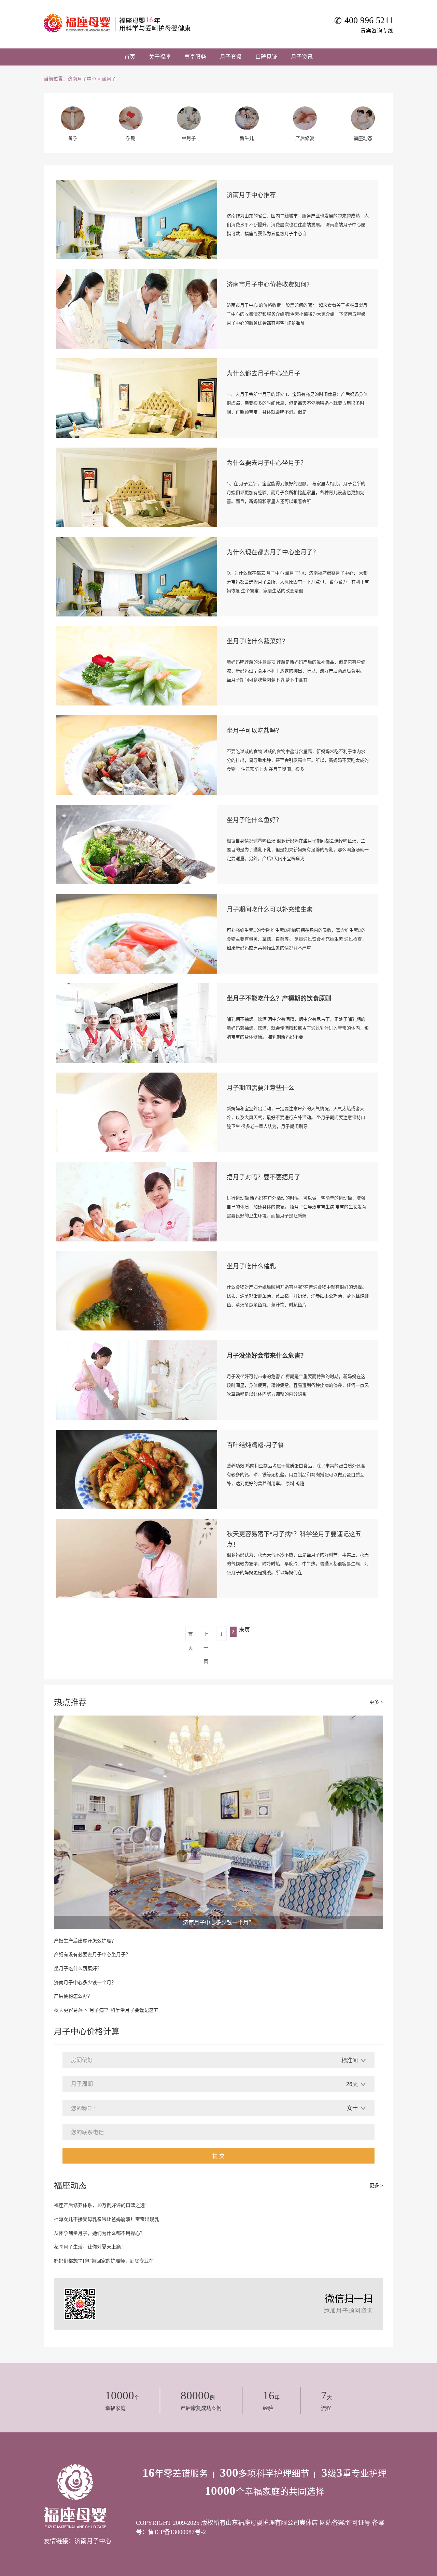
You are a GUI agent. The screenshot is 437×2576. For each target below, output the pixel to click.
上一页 (206, 1636)
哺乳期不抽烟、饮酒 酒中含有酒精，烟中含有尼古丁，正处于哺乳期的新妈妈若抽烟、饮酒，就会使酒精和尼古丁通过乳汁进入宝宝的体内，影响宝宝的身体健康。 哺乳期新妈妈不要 (298, 1028)
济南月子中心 (82, 79)
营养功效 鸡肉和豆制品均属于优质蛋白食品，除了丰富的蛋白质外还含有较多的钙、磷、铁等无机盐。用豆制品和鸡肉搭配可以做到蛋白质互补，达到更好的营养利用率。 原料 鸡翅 (296, 1475)
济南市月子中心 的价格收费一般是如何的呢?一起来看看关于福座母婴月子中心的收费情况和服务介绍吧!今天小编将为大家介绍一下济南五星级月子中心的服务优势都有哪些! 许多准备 (297, 314)
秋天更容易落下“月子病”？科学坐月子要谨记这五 (106, 2010)
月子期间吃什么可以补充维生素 (270, 909)
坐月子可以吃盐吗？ (254, 731)
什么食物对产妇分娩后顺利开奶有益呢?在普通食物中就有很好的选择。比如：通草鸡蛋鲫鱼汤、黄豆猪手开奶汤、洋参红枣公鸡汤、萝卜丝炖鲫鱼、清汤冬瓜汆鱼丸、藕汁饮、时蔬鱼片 (298, 1296)
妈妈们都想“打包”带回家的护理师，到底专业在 (104, 2261)
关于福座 (160, 57)
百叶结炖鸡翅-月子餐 (255, 1445)
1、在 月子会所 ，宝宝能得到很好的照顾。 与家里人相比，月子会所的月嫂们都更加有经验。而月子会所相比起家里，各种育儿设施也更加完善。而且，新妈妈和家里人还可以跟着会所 (296, 492)
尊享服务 (195, 57)
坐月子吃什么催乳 (251, 1266)
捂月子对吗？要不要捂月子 (264, 1177)
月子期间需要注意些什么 (260, 1088)
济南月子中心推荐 (251, 195)
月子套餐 (231, 57)
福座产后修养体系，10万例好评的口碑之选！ (102, 2205)
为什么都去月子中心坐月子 (264, 374)
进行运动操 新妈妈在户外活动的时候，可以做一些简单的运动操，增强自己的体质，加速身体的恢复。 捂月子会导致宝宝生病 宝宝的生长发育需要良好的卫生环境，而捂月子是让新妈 (297, 1207)
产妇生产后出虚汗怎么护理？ (85, 1941)
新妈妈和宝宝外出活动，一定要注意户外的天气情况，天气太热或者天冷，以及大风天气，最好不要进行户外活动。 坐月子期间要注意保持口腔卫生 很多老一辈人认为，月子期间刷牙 (296, 1117)
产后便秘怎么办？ (73, 1996)
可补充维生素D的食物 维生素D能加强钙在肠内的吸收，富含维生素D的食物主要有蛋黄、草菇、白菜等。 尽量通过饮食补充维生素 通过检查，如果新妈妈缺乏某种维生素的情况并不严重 (297, 939)
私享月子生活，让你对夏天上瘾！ (90, 2247)
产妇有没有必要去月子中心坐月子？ (92, 1955)
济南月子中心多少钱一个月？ (85, 1983)
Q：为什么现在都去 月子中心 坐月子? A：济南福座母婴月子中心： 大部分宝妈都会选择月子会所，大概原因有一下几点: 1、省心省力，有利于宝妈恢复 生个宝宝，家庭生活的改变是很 (298, 582)
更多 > (376, 1702)
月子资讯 (302, 57)
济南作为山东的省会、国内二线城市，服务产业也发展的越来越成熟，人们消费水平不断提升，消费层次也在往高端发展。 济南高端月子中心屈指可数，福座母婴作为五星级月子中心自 (298, 225)
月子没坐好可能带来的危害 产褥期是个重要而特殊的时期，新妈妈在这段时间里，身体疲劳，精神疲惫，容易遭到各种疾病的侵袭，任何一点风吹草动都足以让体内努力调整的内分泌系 (298, 1385)
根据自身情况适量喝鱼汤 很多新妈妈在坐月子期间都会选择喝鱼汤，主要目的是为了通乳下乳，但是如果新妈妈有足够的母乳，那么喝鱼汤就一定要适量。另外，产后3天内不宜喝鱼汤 (298, 850)
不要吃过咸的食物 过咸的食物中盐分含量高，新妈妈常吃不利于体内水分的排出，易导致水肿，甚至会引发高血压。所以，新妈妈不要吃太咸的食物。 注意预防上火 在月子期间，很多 (298, 760)
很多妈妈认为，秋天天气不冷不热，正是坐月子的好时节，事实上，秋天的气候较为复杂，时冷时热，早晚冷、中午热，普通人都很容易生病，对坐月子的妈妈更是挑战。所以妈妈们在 (298, 1564)
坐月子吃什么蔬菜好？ (257, 641)
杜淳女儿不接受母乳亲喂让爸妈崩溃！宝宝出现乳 (107, 2219)
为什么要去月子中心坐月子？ (267, 463)
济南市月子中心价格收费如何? (268, 285)
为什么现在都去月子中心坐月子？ (273, 552)
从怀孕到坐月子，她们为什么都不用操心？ (99, 2233)
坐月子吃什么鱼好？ (254, 820)
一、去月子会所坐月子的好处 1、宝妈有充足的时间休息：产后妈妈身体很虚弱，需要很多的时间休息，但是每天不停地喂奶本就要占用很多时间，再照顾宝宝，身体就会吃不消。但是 (297, 403)
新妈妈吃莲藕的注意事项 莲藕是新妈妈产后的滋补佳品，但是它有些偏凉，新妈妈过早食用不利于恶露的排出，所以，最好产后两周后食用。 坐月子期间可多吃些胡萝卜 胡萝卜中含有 (296, 671)
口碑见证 (266, 57)
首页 (130, 57)
